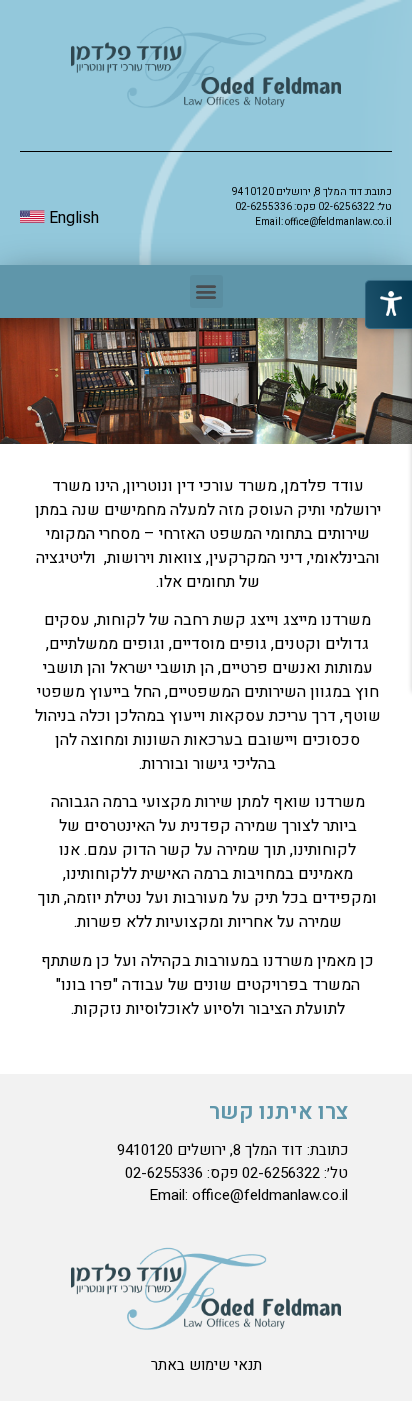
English (72, 218)
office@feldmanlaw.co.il (338, 222)
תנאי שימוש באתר (206, 1365)
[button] (206, 291)
